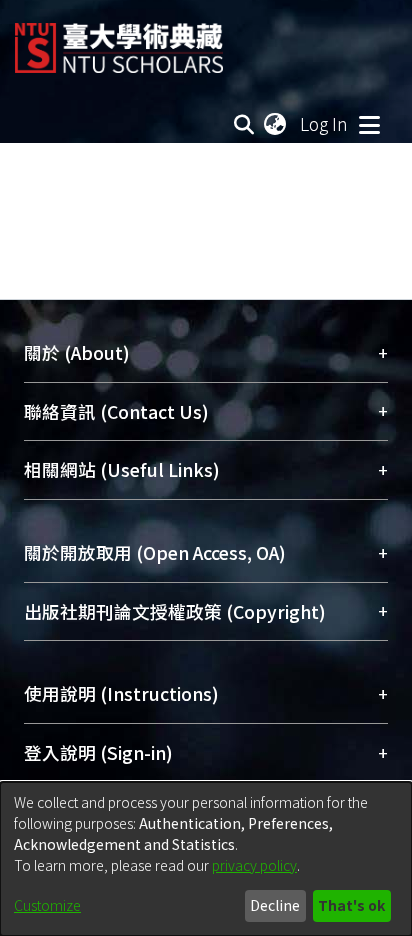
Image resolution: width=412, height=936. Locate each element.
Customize (47, 905)
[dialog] (206, 859)
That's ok (351, 905)
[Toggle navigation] (369, 124)
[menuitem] (276, 124)
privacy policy (254, 865)
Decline (275, 905)
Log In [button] (325, 123)
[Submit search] (244, 124)
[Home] (119, 40)
